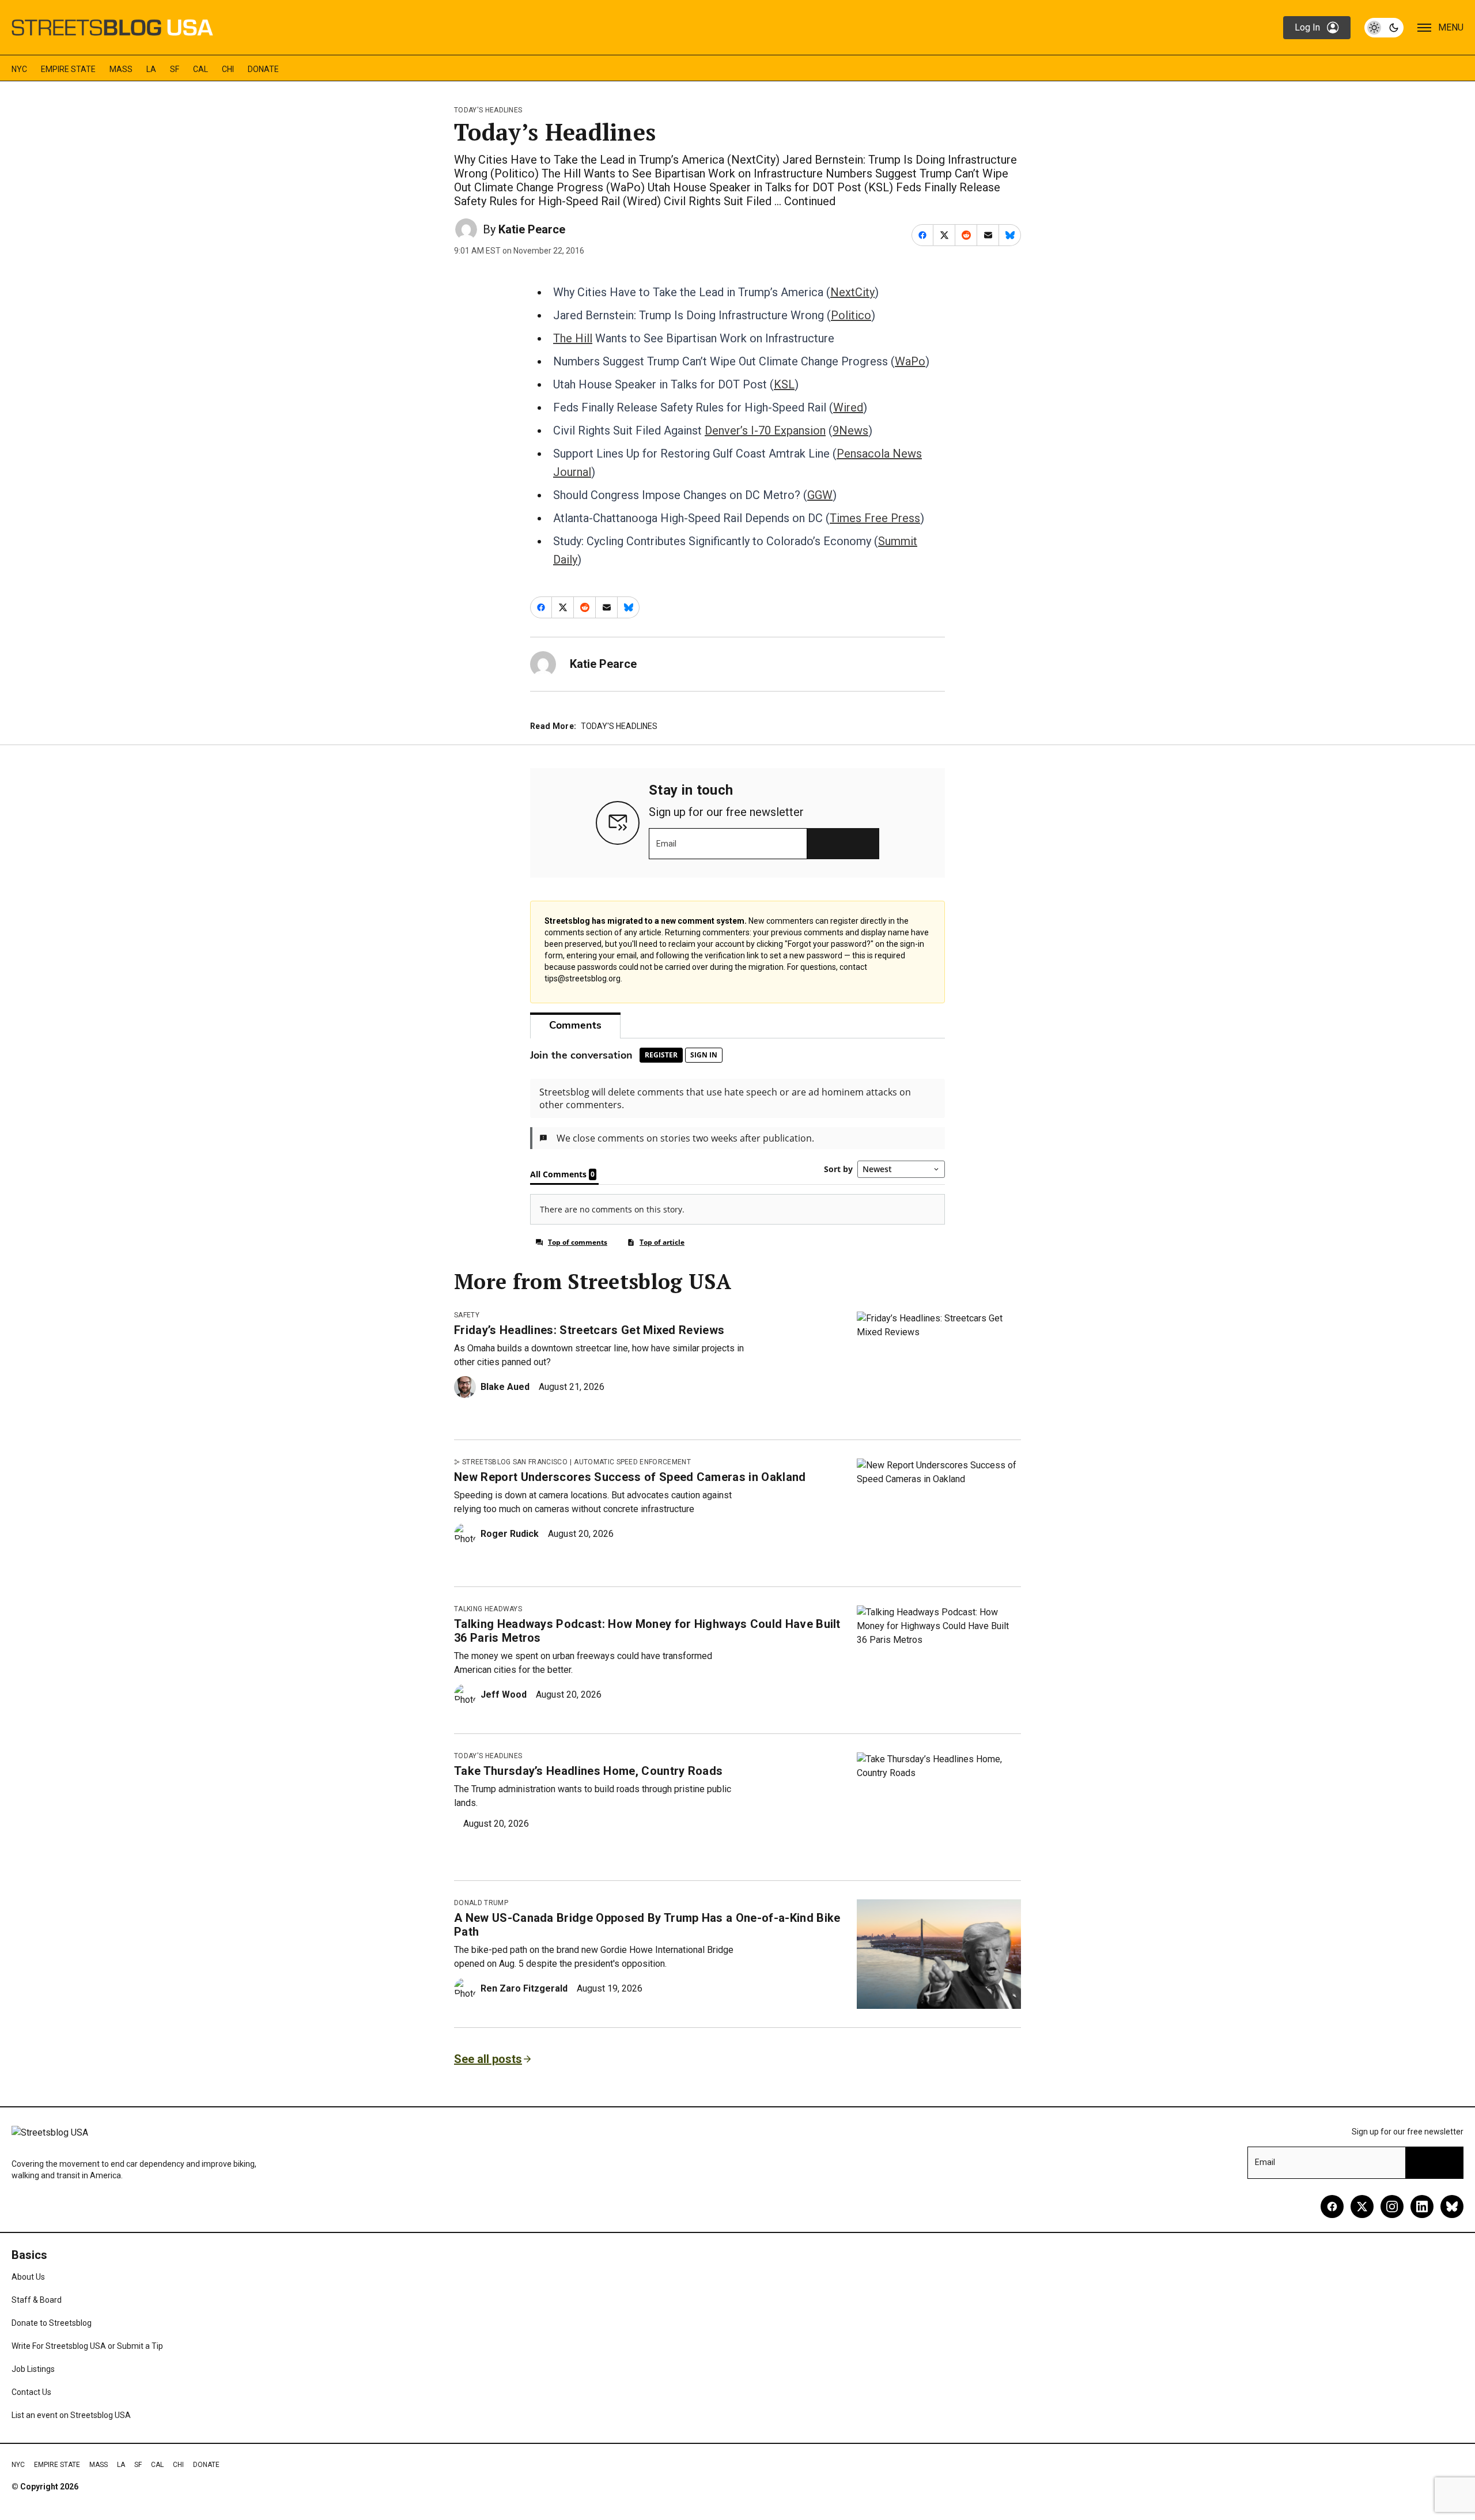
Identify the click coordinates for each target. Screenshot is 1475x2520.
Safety (467, 1315)
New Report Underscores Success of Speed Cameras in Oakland (630, 1477)
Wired (848, 407)
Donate (263, 69)
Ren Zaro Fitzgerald (524, 1988)
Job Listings (33, 2369)
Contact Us (31, 2392)
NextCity (852, 292)
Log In (1307, 27)
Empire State (68, 69)
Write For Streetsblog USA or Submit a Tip (87, 2346)
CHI (228, 69)
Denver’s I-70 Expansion (765, 430)
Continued (810, 201)
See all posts (488, 2059)
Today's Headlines (488, 110)
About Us (28, 2277)
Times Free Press (875, 518)
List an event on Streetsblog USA (71, 2415)
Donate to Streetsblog (52, 2323)
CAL (201, 69)
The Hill (573, 338)
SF (175, 69)
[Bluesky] (1452, 2207)
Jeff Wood (504, 1695)
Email (666, 844)
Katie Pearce (532, 229)
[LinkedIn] (1422, 2207)
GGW (820, 495)
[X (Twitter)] (1362, 2207)
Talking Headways (488, 1609)
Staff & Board (37, 2300)
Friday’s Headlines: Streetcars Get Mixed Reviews (589, 1330)
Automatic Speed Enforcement (632, 1462)
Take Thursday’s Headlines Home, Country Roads (588, 1771)
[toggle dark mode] (1384, 28)
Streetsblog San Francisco (515, 1462)
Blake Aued (505, 1387)
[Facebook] (1332, 2207)
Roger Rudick (510, 1534)
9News (850, 430)
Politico (851, 315)
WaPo (910, 361)
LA (151, 69)
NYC (19, 69)
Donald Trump (481, 1903)
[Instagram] (1392, 2207)
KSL (784, 384)
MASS (121, 69)
